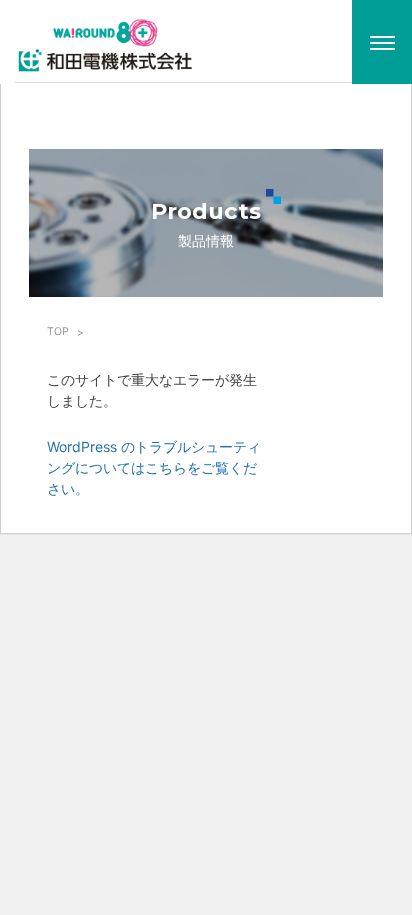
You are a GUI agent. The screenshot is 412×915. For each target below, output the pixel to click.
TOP (58, 331)
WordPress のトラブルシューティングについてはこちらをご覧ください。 (154, 467)
